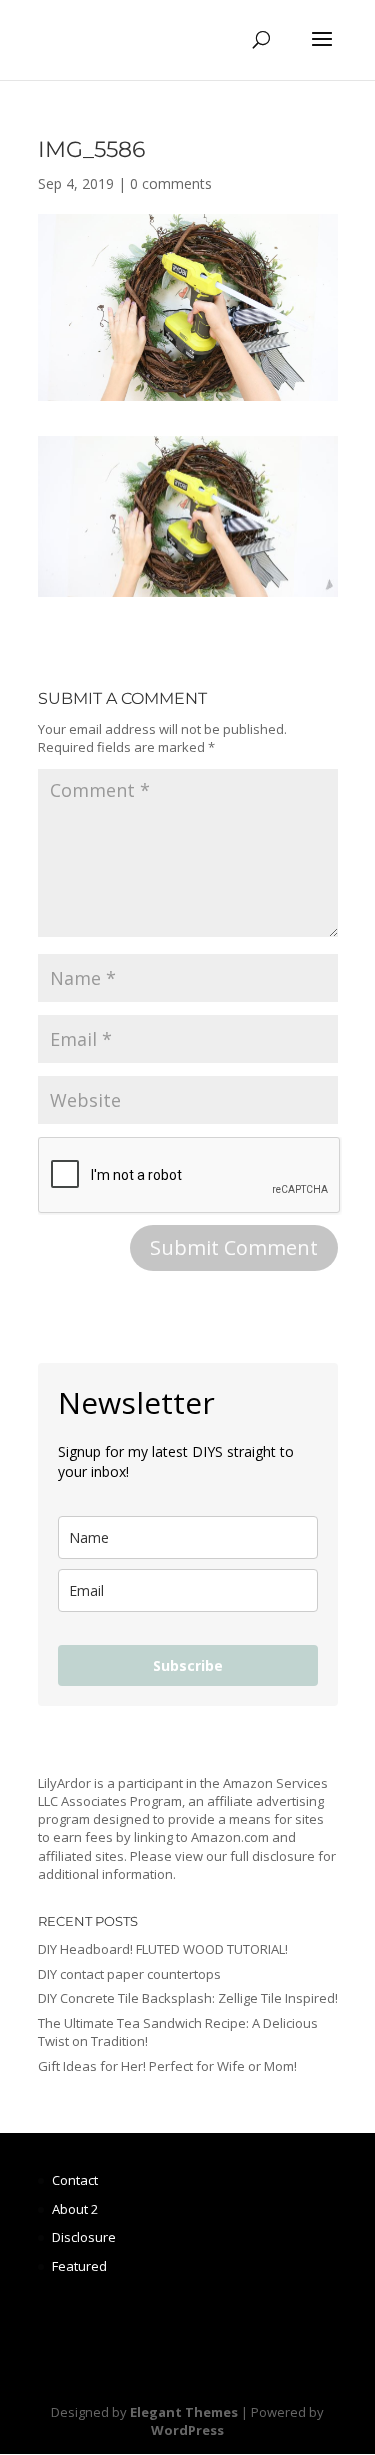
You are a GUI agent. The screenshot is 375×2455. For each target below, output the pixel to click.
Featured (79, 2266)
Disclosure (84, 2237)
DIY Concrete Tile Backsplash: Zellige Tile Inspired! (188, 1998)
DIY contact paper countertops (129, 1974)
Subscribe (188, 1665)
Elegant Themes (184, 2412)
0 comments (171, 183)
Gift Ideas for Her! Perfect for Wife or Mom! (167, 2066)
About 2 (75, 2209)
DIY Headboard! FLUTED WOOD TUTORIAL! (163, 1949)
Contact (75, 2180)
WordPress (187, 2430)
